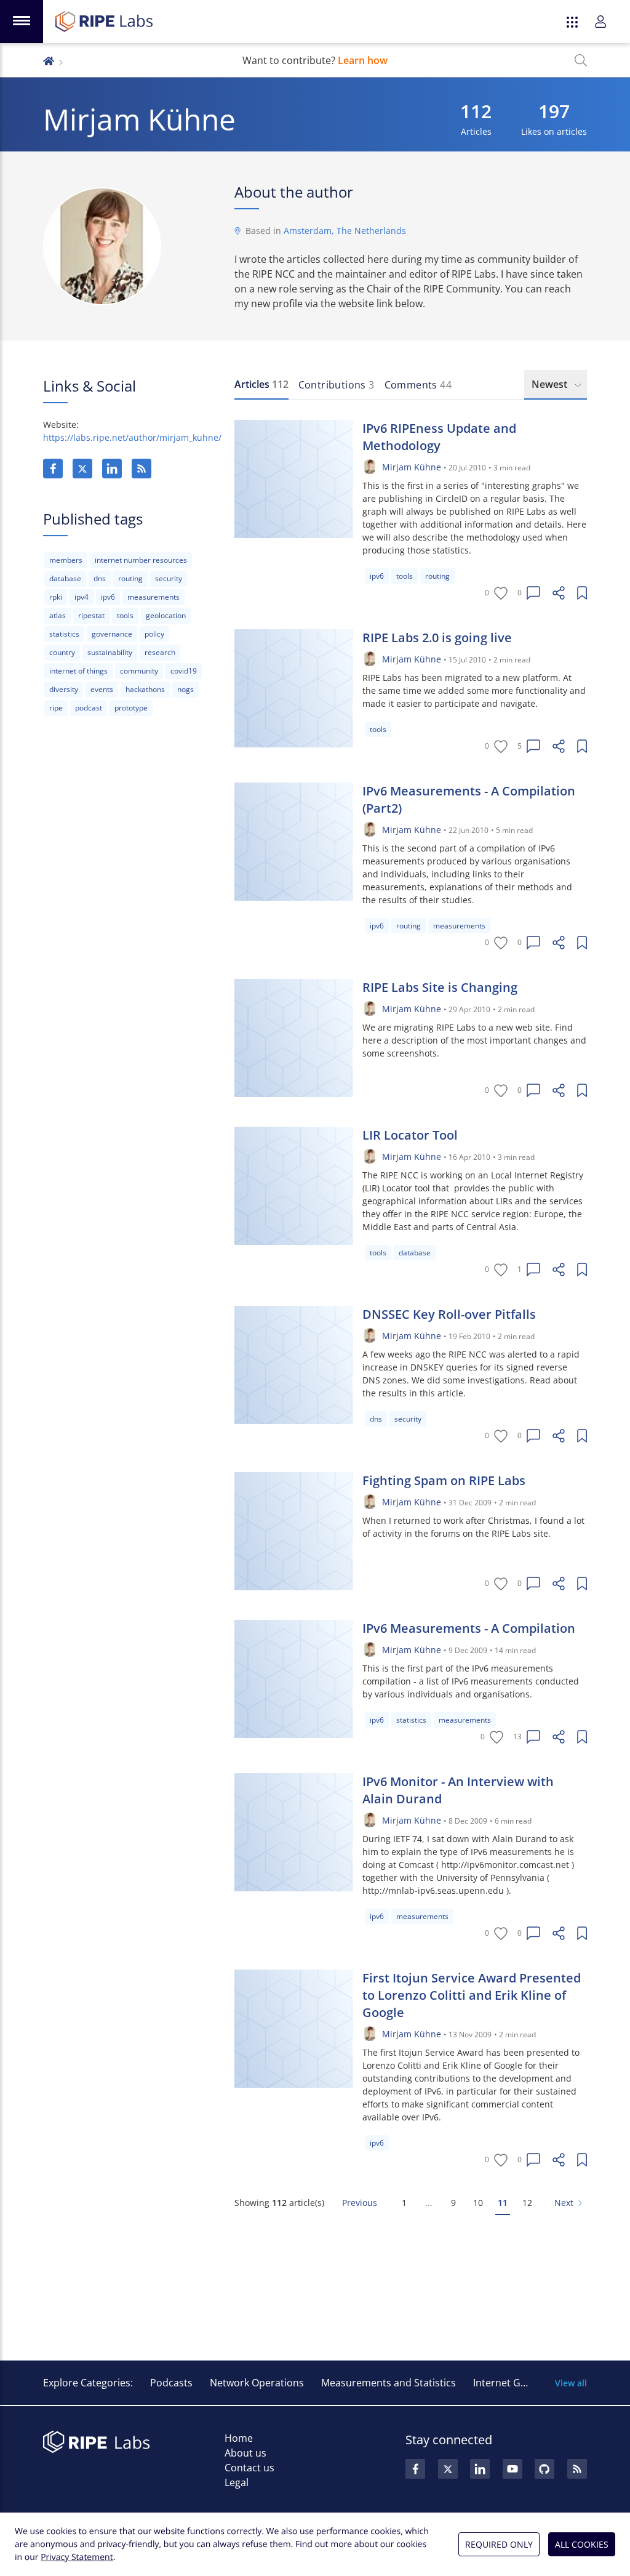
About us (245, 2453)
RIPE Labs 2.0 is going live (437, 638)
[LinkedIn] (112, 469)
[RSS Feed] (577, 2469)
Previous (360, 2203)
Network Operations (257, 2383)
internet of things (78, 671)
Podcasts (171, 2383)
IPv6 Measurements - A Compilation (469, 1628)
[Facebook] (53, 469)
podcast (89, 708)
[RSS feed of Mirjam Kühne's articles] (142, 469)
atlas (58, 615)
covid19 (184, 671)
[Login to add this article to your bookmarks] (582, 593)
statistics (64, 634)
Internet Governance (521, 2383)
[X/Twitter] (82, 469)
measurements (154, 597)
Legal (237, 2482)
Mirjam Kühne (412, 467)
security (169, 578)
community (139, 671)
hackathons (145, 689)
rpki (56, 597)
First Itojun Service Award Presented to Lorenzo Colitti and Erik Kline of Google (472, 1995)
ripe (56, 708)
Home (239, 2438)
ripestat (91, 615)
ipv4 (82, 597)
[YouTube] (512, 2469)
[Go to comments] (533, 593)
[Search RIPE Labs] (581, 60)
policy (154, 634)
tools (125, 615)
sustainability (110, 652)
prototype (131, 708)
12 (527, 2203)
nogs (185, 689)
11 (503, 2203)
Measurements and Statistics (389, 2383)
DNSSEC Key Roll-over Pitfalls (449, 1314)
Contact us (249, 2468)
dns (100, 578)
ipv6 (108, 597)
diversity (64, 689)
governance (112, 634)
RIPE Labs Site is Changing (440, 987)
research (160, 652)
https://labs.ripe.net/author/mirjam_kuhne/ (132, 437)
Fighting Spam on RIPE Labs (444, 1480)
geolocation (166, 615)
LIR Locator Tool (410, 1135)
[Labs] (49, 60)
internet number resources (141, 560)
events (102, 689)
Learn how (363, 60)
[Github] (544, 2469)
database (65, 578)
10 (478, 2203)
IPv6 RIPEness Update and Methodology (439, 437)
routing (130, 578)
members (66, 560)
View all (571, 2383)
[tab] (261, 385)
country (62, 652)
